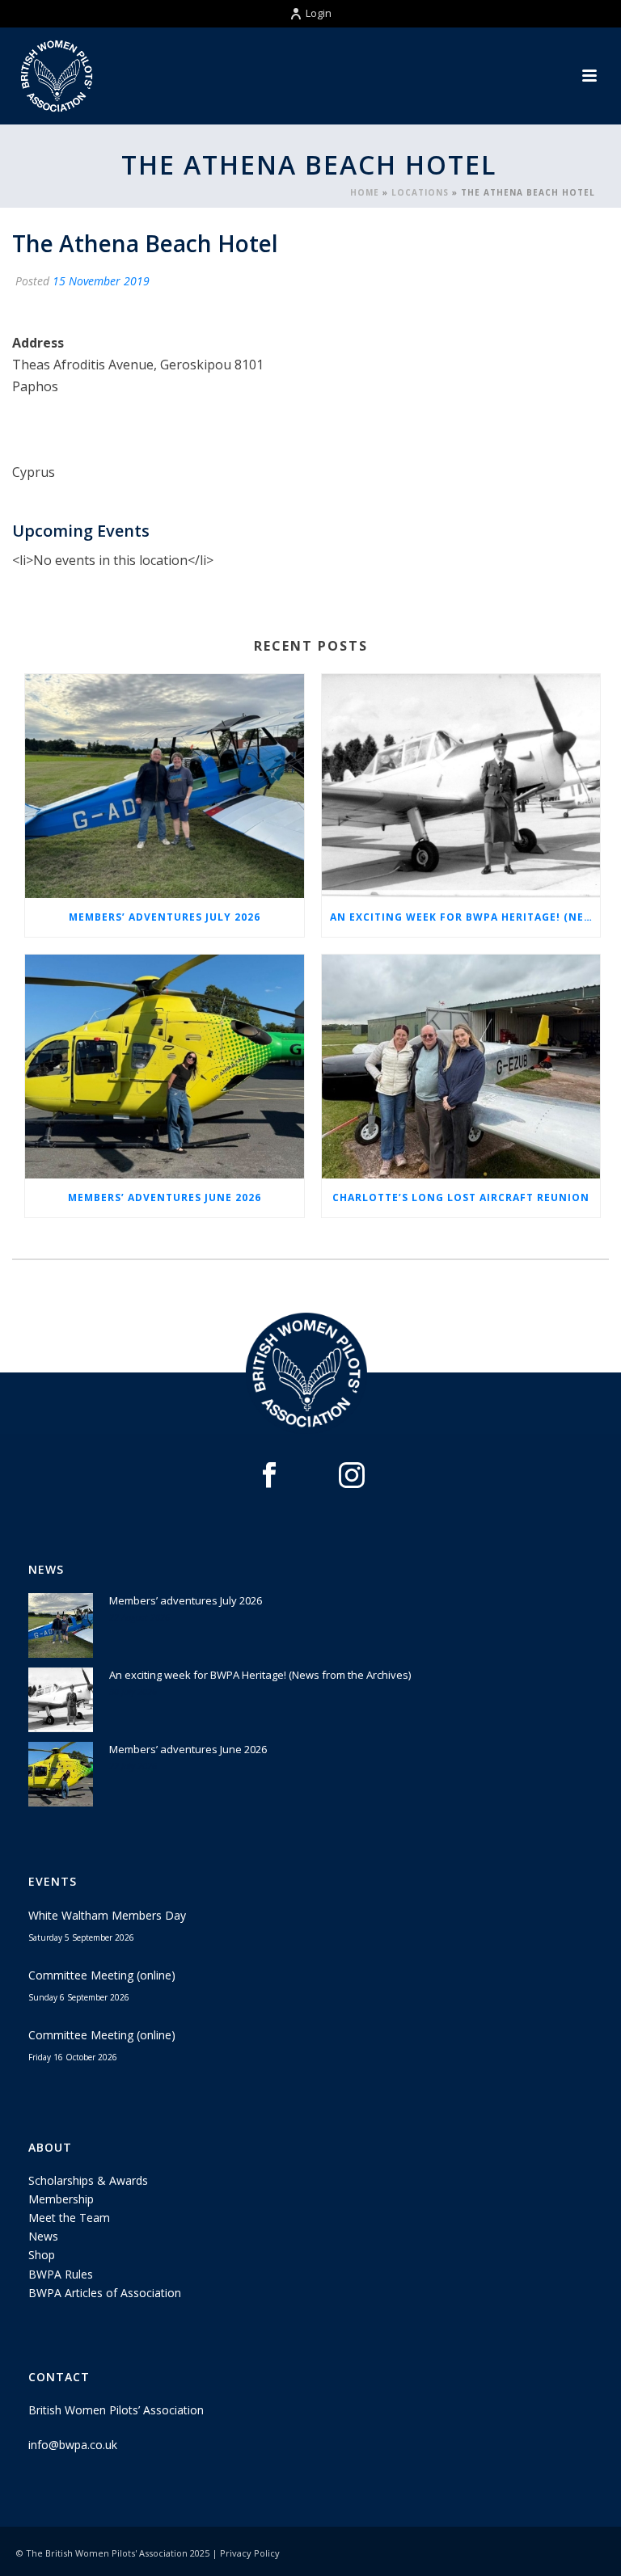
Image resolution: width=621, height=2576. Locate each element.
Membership (61, 2199)
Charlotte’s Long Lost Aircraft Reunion (461, 1197)
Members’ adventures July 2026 (165, 917)
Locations (420, 192)
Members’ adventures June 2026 (165, 1197)
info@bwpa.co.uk (73, 2445)
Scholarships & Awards (88, 2180)
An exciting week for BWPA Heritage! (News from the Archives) (465, 917)
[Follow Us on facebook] (269, 1476)
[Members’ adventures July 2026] (165, 786)
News (43, 2236)
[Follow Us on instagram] (352, 1476)
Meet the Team (69, 2218)
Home (365, 192)
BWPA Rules (61, 2274)
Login (319, 13)
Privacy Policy (250, 2553)
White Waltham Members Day (107, 1915)
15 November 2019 (101, 281)
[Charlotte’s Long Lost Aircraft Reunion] (461, 1067)
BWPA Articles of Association (105, 2293)
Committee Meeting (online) (102, 1975)
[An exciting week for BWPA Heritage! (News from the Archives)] (461, 786)
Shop (42, 2255)
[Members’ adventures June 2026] (165, 1067)
